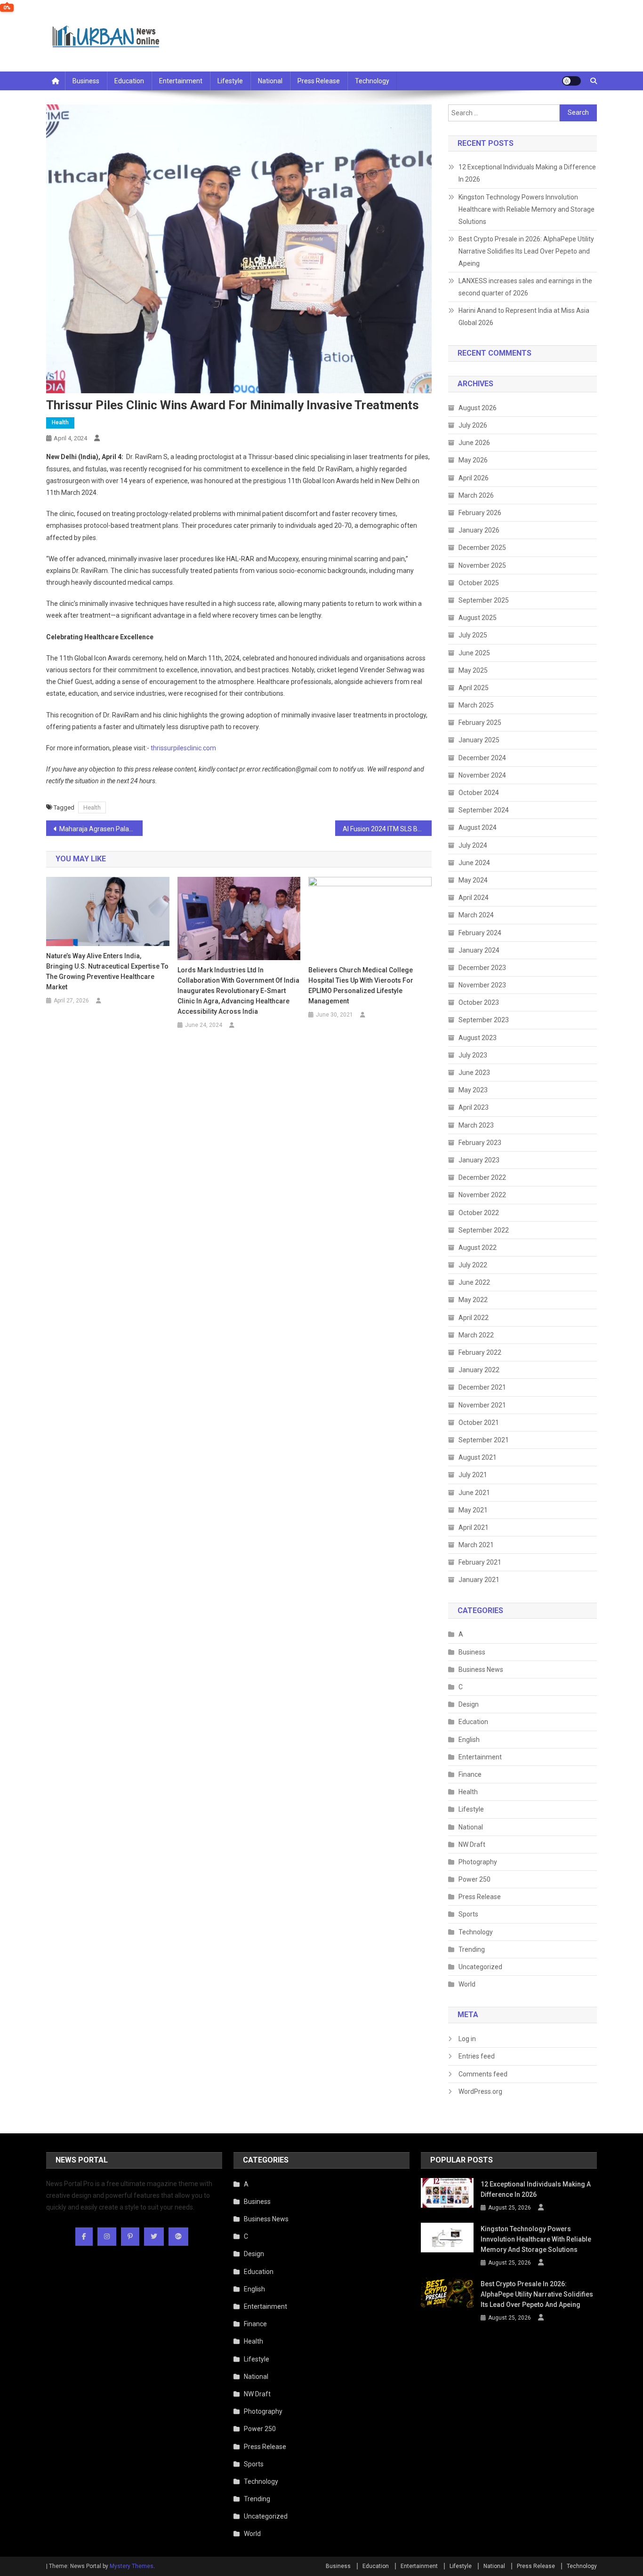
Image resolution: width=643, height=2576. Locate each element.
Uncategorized (480, 1967)
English (469, 1740)
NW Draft (472, 1845)
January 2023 (479, 1160)
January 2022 (479, 1370)
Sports (468, 1914)
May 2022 (473, 1300)
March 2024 (476, 915)
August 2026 (478, 408)
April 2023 (474, 1107)
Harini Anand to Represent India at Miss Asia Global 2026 (524, 317)
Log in (467, 2039)
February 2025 (480, 723)
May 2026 (473, 460)
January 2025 (479, 740)
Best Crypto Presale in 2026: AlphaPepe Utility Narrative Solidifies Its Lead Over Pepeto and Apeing (526, 251)
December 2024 (482, 758)
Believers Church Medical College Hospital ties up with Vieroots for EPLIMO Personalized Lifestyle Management (361, 986)
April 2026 (474, 478)
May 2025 (473, 670)
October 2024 (479, 793)
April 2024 (474, 898)
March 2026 (476, 495)
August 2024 (478, 827)
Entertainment (181, 81)
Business (86, 81)
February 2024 (480, 933)
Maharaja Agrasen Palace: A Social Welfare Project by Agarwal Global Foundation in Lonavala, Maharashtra (101, 829)
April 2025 (474, 688)
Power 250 (474, 1879)
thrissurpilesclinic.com (183, 748)
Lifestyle (230, 81)
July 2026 (473, 425)
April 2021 (474, 1527)
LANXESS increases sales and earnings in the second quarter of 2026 (525, 287)
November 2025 (482, 565)
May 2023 (473, 1090)
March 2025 (476, 705)
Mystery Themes (132, 2566)
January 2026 (479, 530)
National (270, 81)
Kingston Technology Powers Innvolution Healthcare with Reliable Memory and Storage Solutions (526, 209)
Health (60, 422)
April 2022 (474, 1318)
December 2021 (482, 1387)
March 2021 (476, 1545)
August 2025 (478, 618)
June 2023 (474, 1073)
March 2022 (476, 1335)
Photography (478, 1862)
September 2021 (484, 1440)
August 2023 (478, 1038)
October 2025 (479, 583)
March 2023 (476, 1125)
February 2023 (480, 1143)
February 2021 (480, 1562)
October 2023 (479, 1002)
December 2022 (482, 1177)
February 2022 (480, 1352)
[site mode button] (571, 81)
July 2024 (473, 845)
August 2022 (478, 1248)
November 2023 (482, 985)
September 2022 (484, 1230)
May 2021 (473, 1510)
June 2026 (474, 443)
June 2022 (474, 1282)
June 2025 (474, 653)
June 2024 (474, 863)
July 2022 (473, 1265)
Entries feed (477, 2056)
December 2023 (482, 968)
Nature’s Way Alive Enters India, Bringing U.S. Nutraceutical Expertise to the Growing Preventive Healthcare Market (107, 971)
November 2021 (482, 1405)
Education (129, 81)
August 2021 (478, 1457)
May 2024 (473, 880)
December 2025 (482, 548)
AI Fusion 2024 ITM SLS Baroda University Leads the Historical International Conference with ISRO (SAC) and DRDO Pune (387, 829)
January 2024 (479, 950)
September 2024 (484, 810)
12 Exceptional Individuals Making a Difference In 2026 (527, 173)
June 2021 (474, 1493)
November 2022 (482, 1195)
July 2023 (473, 1055)
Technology (372, 81)
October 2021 (479, 1423)
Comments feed (483, 2074)
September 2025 (484, 600)
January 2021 (479, 1580)
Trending (472, 1949)
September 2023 (484, 1020)
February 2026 (480, 513)
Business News (481, 1670)
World (467, 1984)
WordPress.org (480, 2091)
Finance (470, 1774)
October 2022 (479, 1213)
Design (469, 1704)
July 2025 (473, 635)
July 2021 (473, 1475)
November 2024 (482, 775)
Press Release (319, 81)
